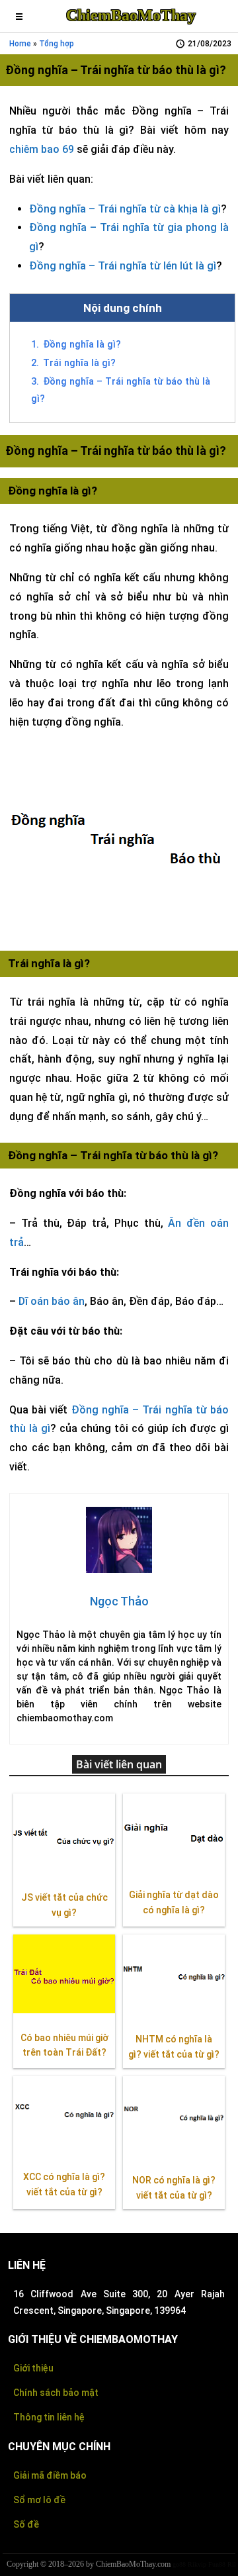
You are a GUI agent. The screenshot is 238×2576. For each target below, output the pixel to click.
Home (20, 44)
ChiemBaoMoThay (131, 15)
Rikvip (197, 2564)
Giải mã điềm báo (50, 2475)
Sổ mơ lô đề (39, 2500)
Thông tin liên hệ (49, 2417)
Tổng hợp (57, 44)
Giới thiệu (33, 2368)
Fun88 (217, 2564)
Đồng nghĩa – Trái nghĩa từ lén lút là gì (123, 266)
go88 (179, 2564)
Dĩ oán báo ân (52, 1301)
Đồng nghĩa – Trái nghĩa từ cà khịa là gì (125, 209)
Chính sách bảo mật (56, 2393)
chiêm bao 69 (42, 149)
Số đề (26, 2524)
